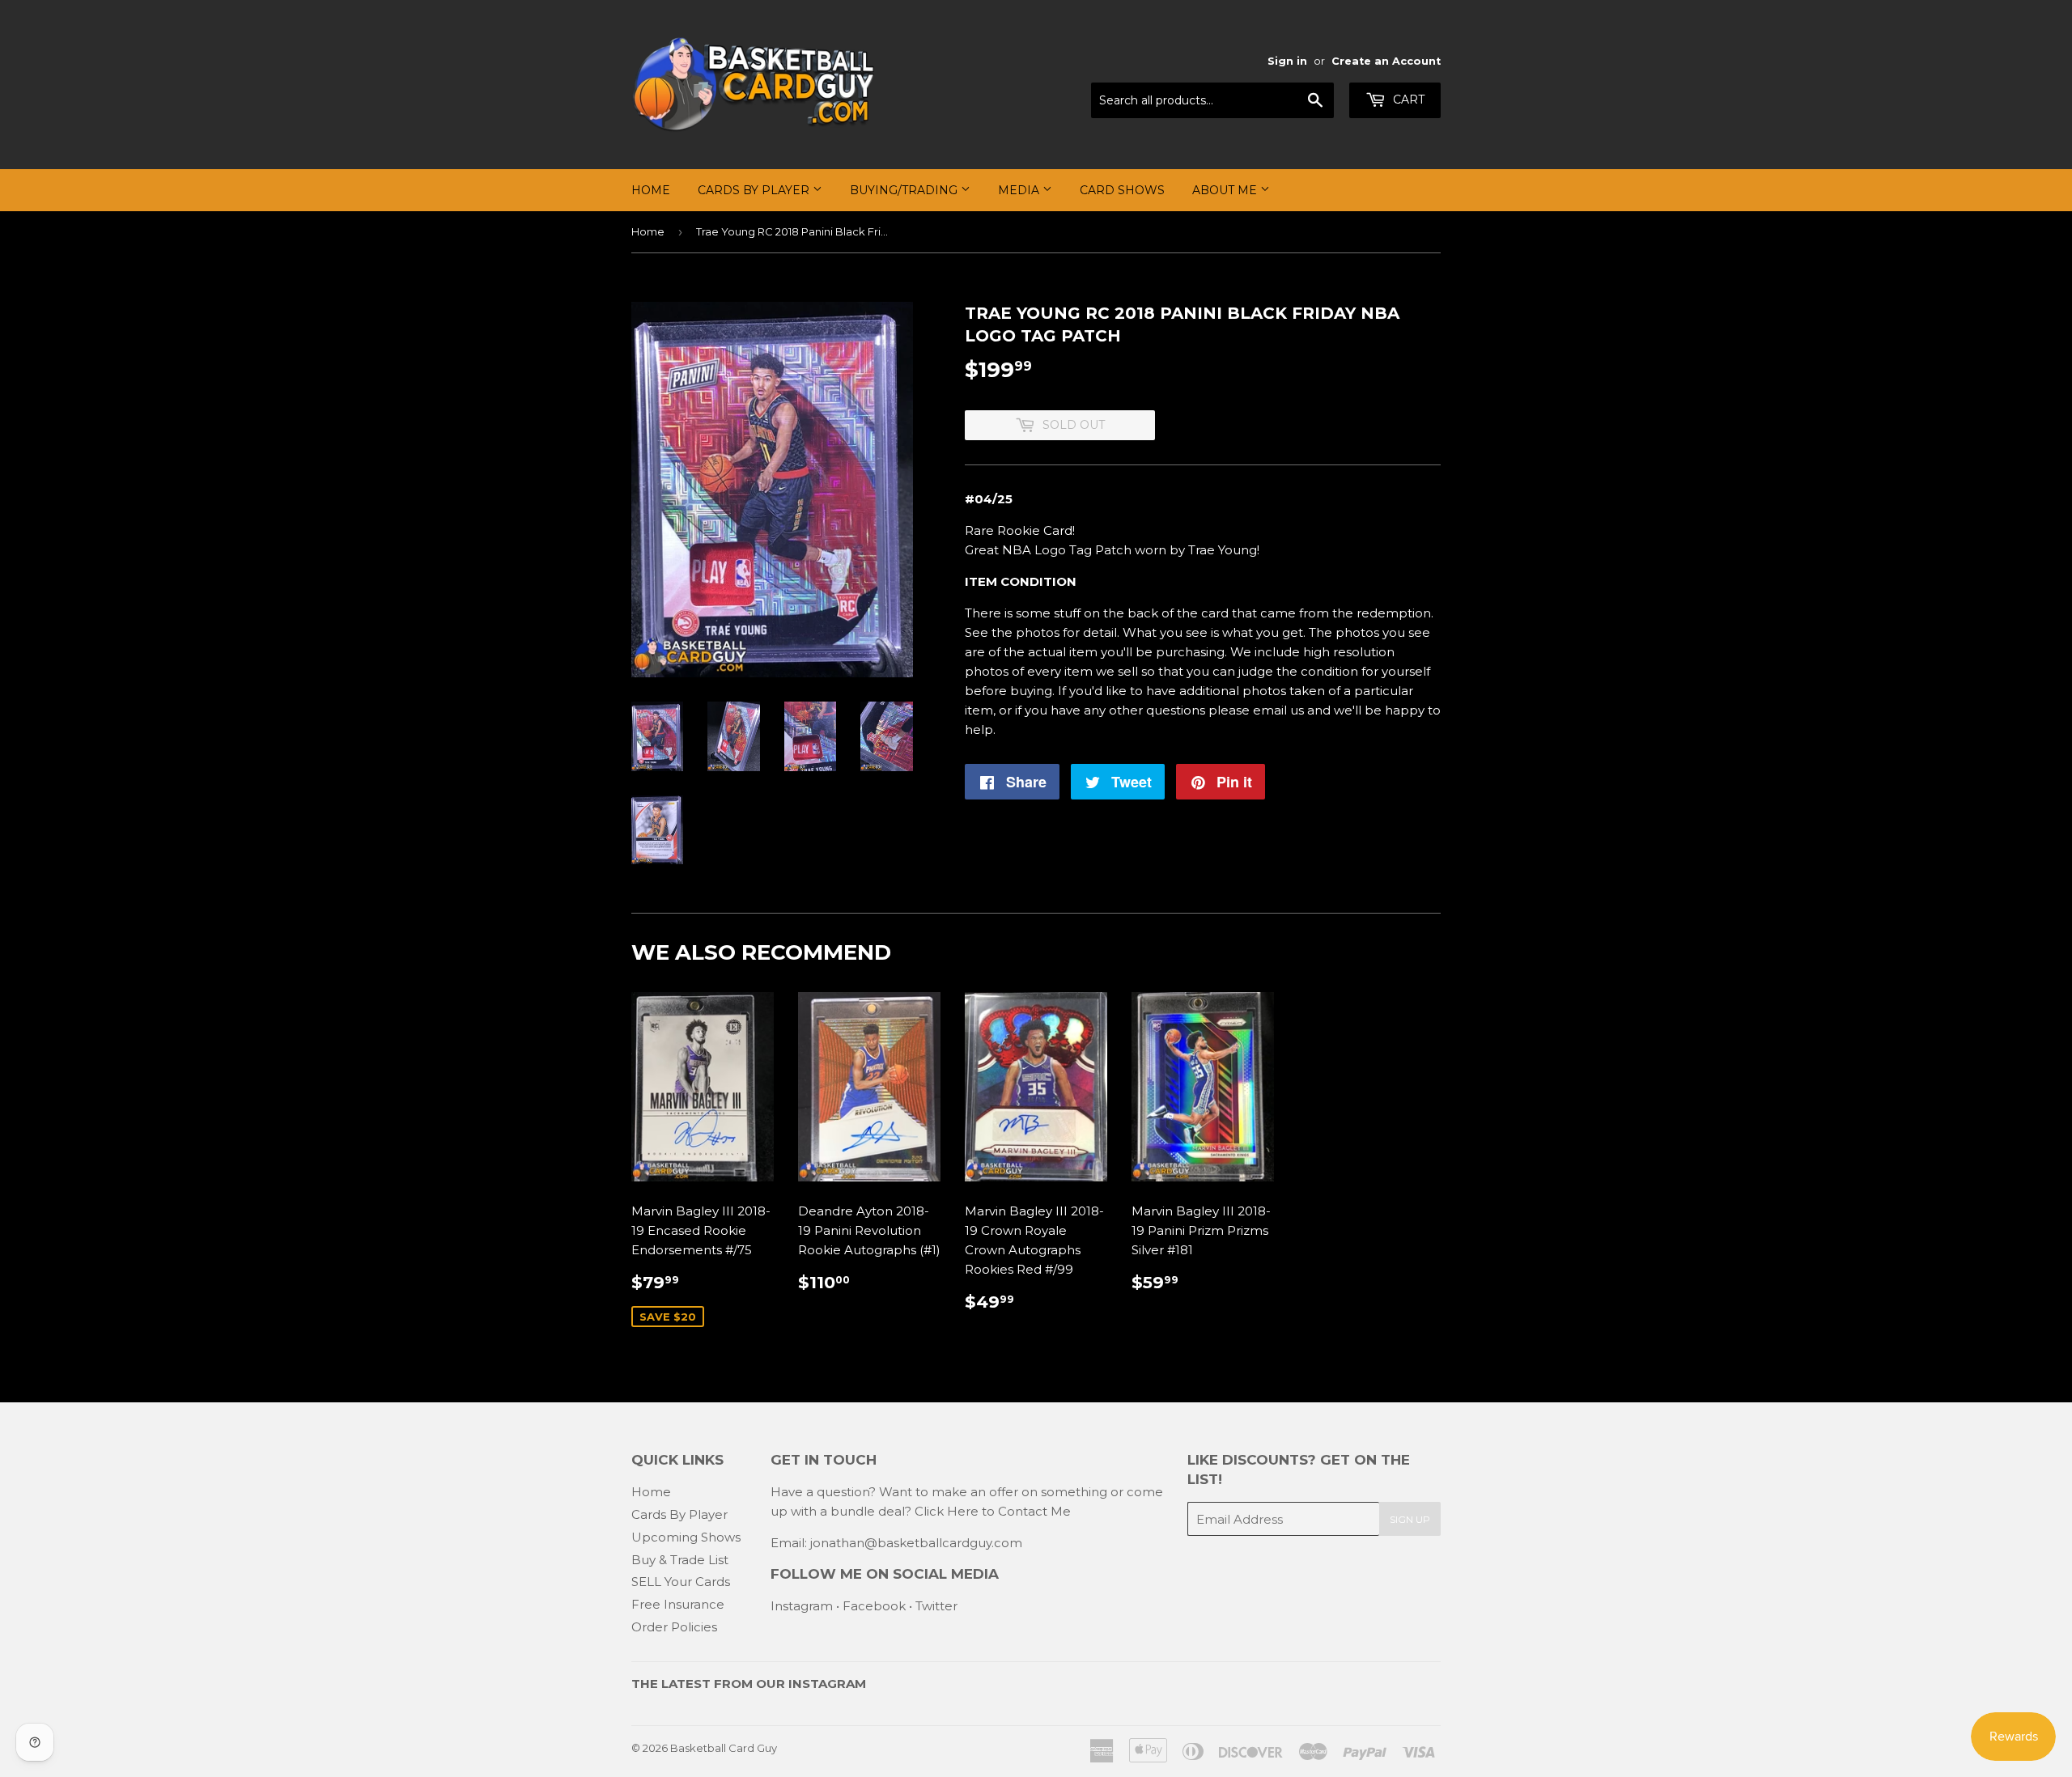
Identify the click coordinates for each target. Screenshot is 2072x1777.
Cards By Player (755, 190)
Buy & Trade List (680, 1560)
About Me (1226, 190)
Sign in (1287, 61)
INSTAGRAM (827, 1684)
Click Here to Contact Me (993, 1511)
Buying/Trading (905, 190)
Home (651, 190)
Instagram (802, 1606)
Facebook (874, 1606)
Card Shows (1122, 190)
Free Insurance (678, 1604)
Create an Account (1386, 61)
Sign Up (1410, 1519)
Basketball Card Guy (724, 1748)
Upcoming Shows (686, 1537)
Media (1020, 190)
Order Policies (674, 1627)
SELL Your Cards (681, 1582)
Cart (1407, 100)
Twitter (936, 1606)
